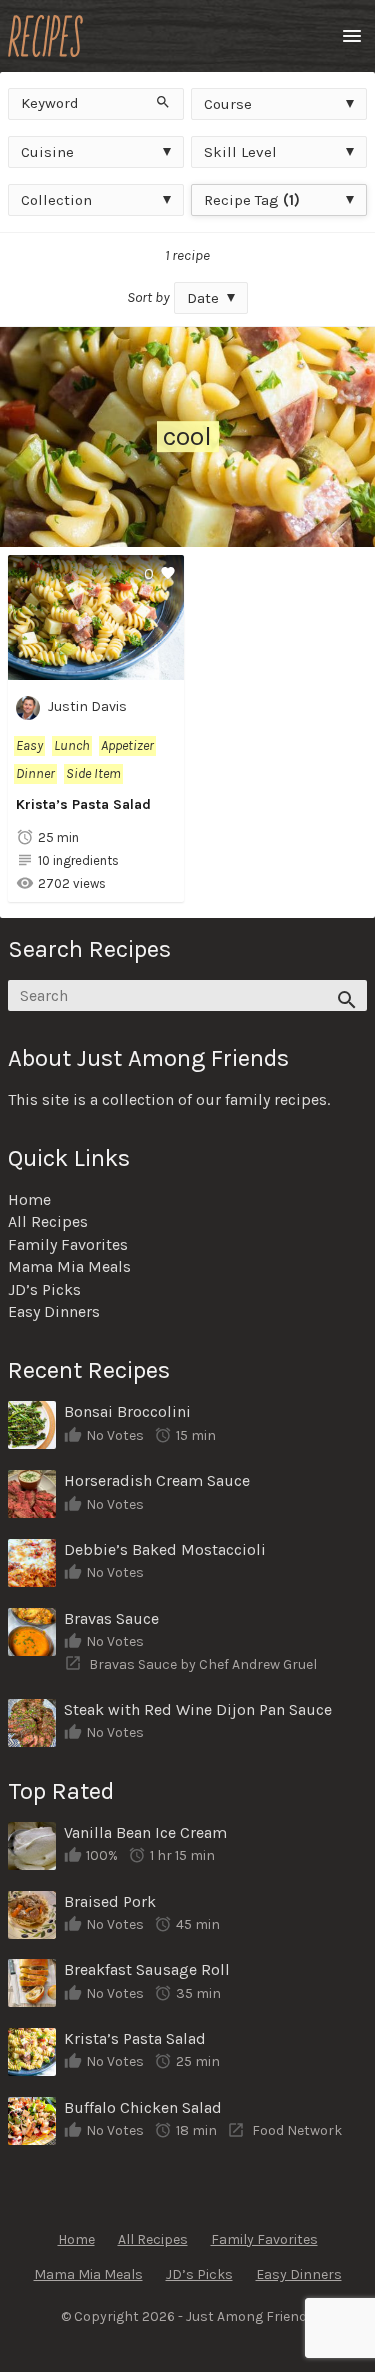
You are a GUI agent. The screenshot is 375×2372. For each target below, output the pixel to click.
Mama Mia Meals (69, 1266)
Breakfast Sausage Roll (147, 1969)
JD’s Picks (44, 1289)
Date (203, 298)
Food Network (297, 2130)
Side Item (93, 773)
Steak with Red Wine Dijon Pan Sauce (198, 1709)
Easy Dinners (54, 1311)
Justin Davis (87, 707)
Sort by (148, 297)
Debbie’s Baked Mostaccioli (165, 1549)
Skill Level (240, 152)
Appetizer (127, 745)
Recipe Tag (252, 200)
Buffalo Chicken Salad (143, 2107)
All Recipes (48, 1221)
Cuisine (47, 152)
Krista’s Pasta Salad (83, 804)
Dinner (35, 773)
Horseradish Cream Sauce (157, 1480)
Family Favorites (68, 1244)
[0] (96, 668)
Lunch (72, 745)
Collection (56, 200)
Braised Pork (110, 1901)
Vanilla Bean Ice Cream (145, 1832)
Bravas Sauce (111, 1618)
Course (228, 104)
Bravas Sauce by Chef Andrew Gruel (203, 1664)
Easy (29, 745)
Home (29, 1199)
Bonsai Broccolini (127, 1411)
